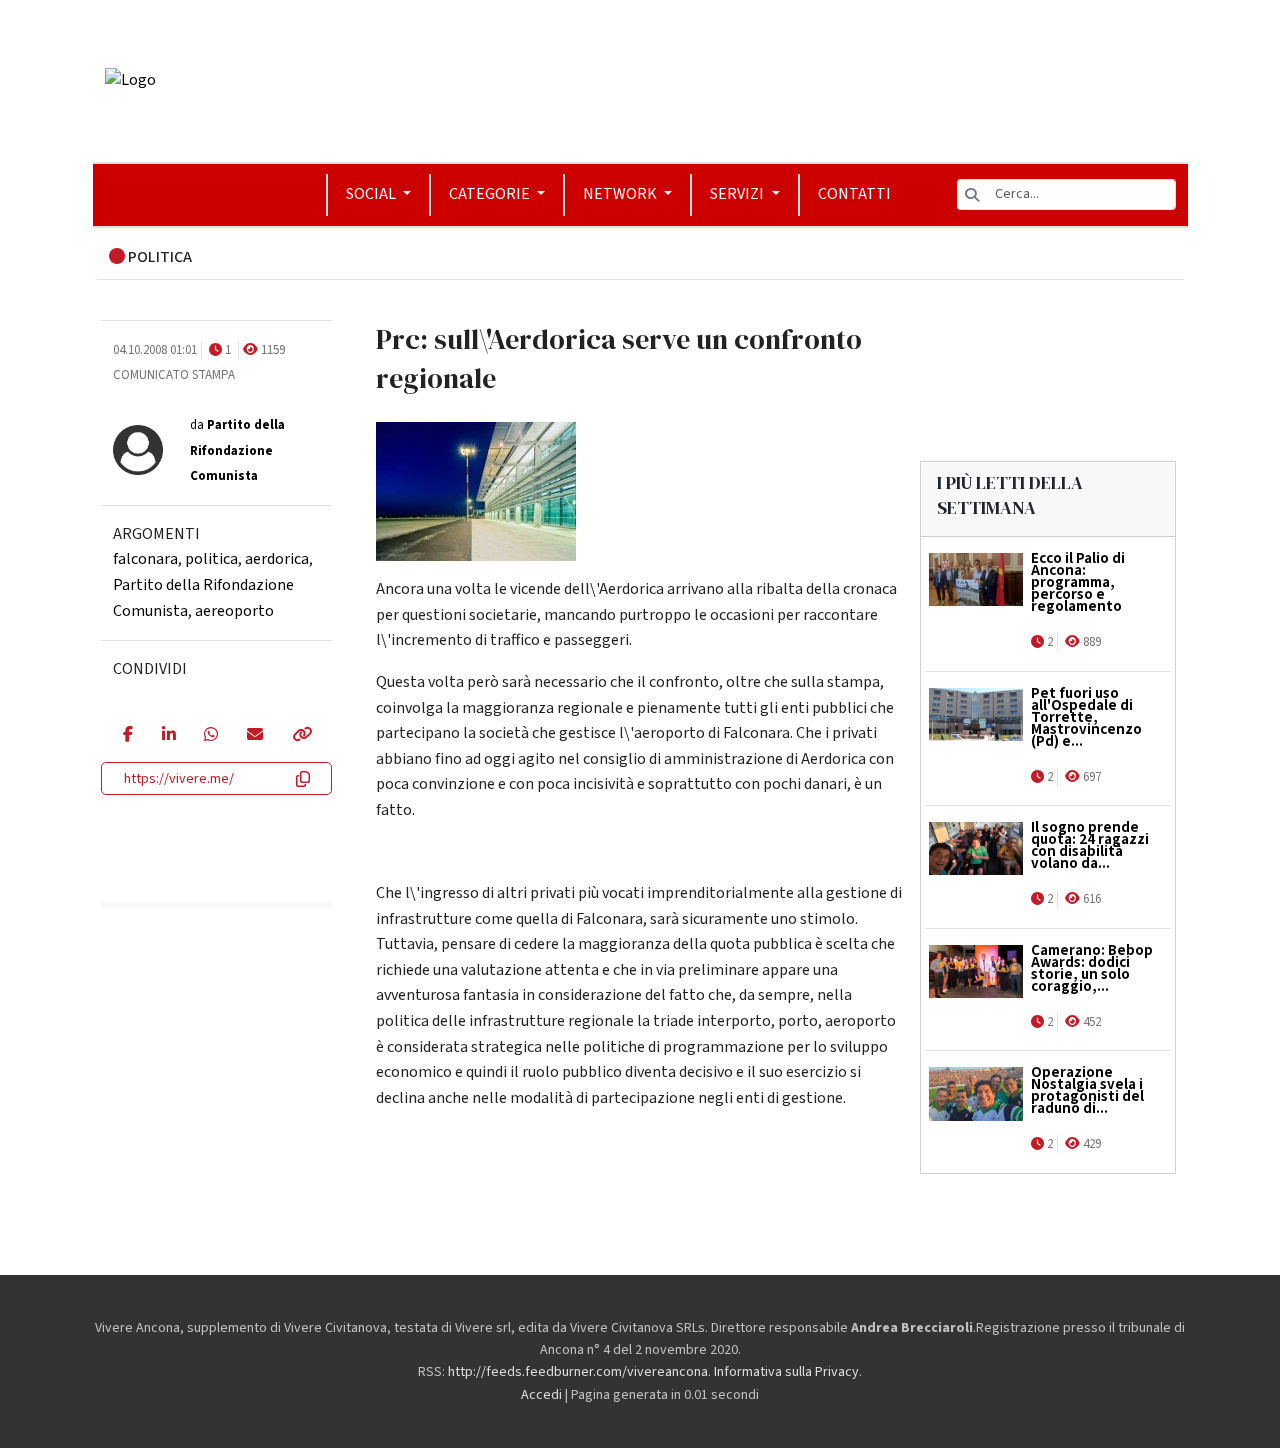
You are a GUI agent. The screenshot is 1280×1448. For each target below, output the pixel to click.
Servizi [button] (738, 194)
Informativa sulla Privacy (786, 1372)
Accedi (541, 1395)
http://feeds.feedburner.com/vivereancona (578, 1372)
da (237, 450)
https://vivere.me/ (179, 779)
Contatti (854, 194)
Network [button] (621, 194)
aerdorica (277, 559)
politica (211, 559)
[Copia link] (301, 736)
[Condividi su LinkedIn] (168, 736)
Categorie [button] (491, 194)
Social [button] (372, 194)
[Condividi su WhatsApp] (210, 736)
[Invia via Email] (254, 736)
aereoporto (234, 611)
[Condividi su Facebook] (127, 736)
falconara (145, 559)
